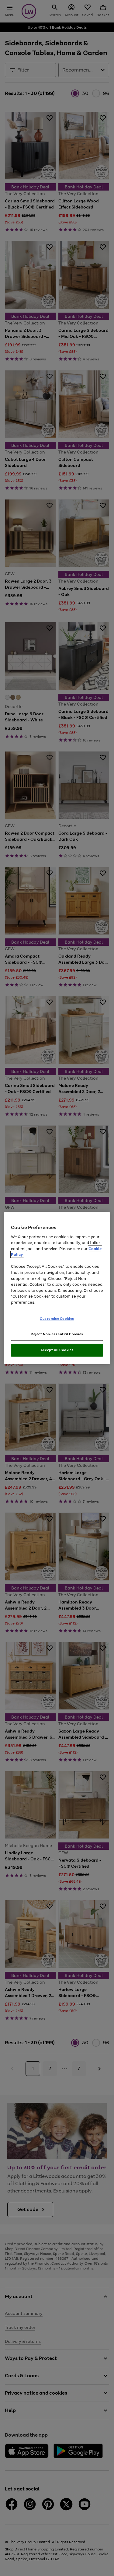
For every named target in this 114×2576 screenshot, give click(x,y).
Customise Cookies (57, 1319)
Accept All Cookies (57, 1350)
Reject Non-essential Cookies (57, 1334)
